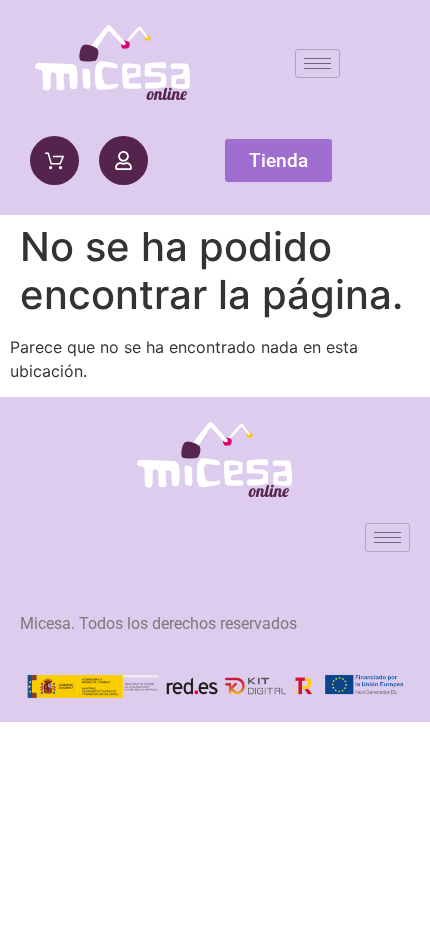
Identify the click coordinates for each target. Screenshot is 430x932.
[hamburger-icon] (317, 63)
